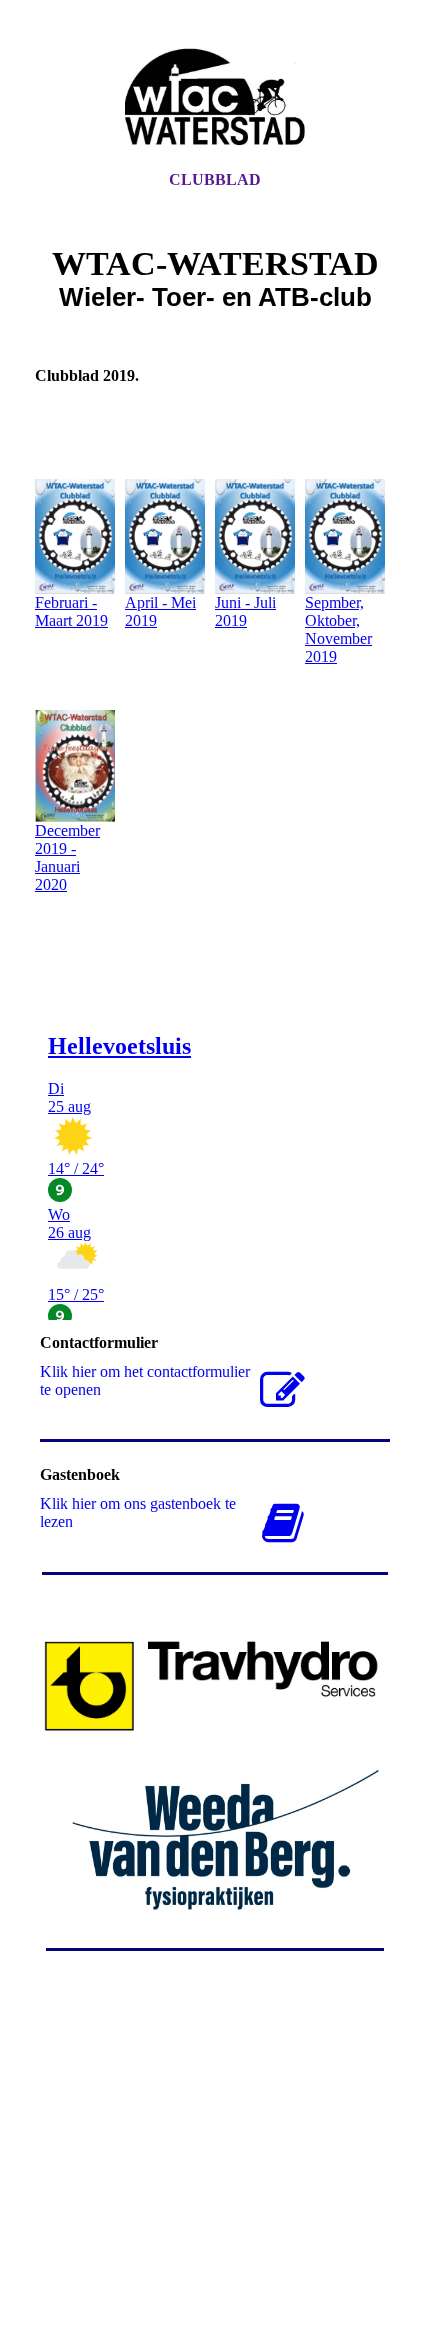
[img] (215, 103)
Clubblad (215, 179)
